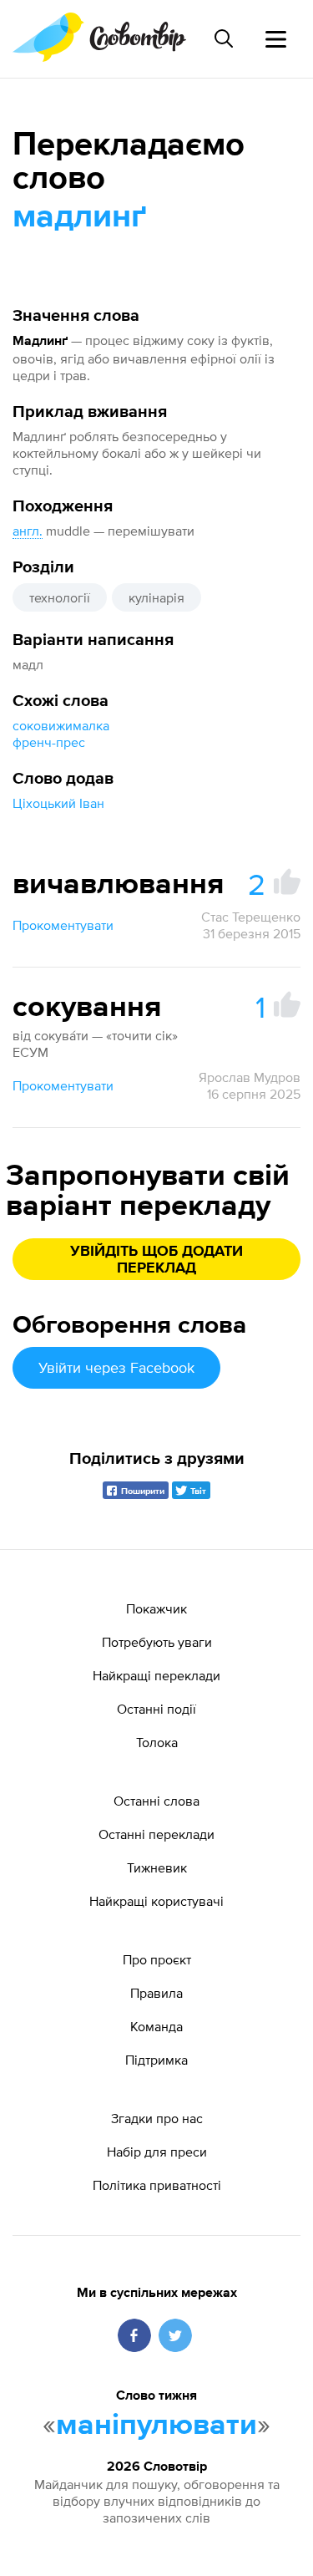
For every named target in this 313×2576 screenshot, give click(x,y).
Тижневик (157, 1867)
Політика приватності (157, 2185)
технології (60, 597)
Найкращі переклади (156, 1675)
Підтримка (156, 2060)
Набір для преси (157, 2152)
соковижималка (61, 725)
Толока (157, 1742)
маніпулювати (156, 2426)
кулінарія (156, 597)
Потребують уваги (157, 1642)
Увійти (116, 1367)
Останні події (156, 1709)
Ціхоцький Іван (58, 803)
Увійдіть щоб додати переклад (156, 1260)
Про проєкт (157, 1959)
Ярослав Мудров (250, 1077)
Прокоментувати (63, 925)
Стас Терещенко (251, 917)
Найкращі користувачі (156, 1901)
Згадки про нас (157, 2118)
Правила (156, 1993)
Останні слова (156, 1801)
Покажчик (156, 1608)
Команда (156, 2026)
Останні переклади (156, 1834)
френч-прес (49, 742)
